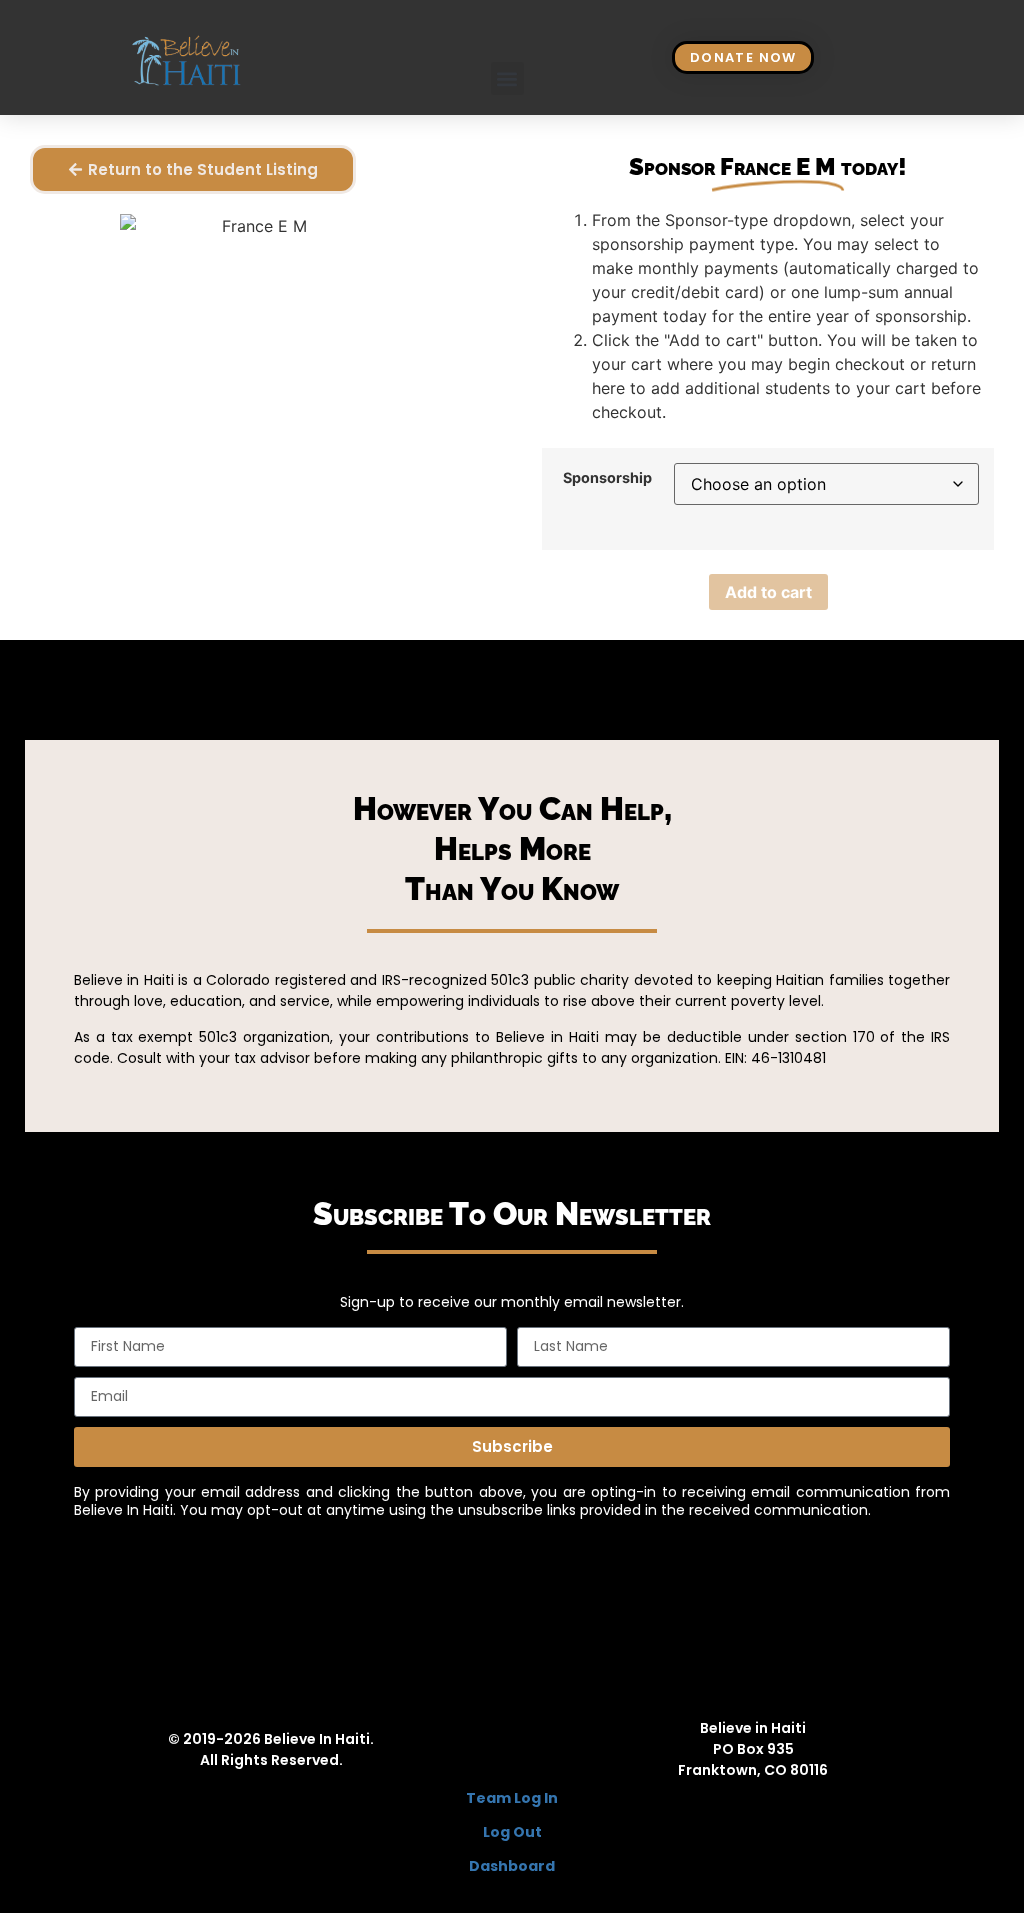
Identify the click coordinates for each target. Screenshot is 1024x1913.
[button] (507, 78)
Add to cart (768, 592)
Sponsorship (607, 478)
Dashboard (512, 1866)
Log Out (512, 1832)
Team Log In (512, 1798)
